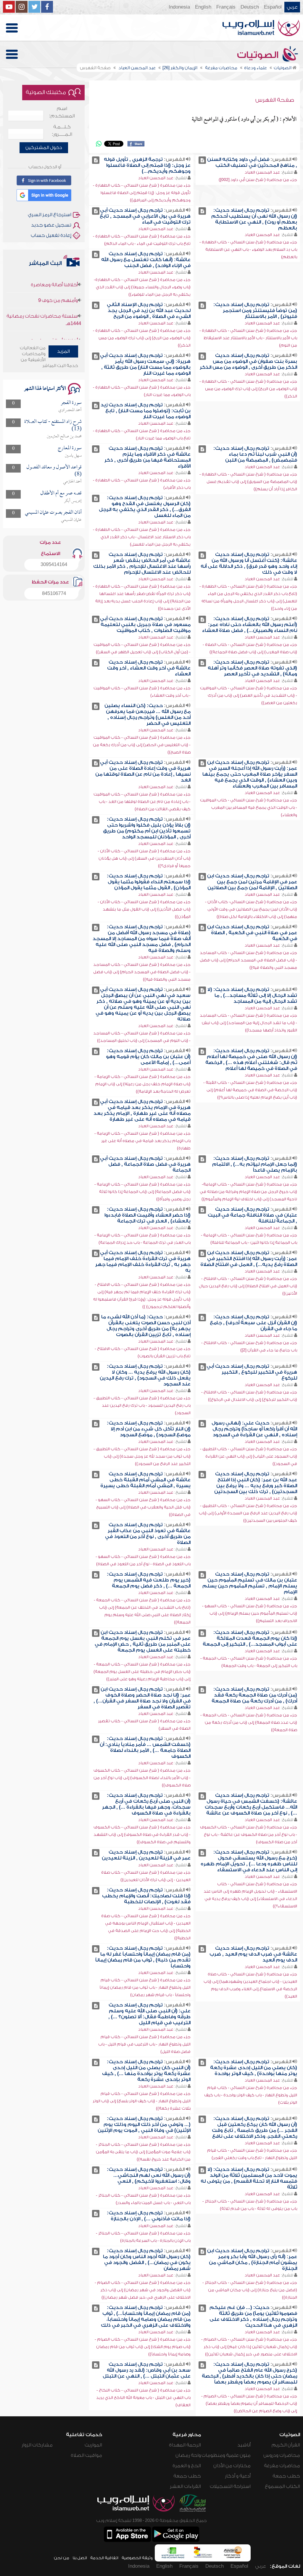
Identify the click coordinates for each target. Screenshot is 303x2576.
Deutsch (250, 7)
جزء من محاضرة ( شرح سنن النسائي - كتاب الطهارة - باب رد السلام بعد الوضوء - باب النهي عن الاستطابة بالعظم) (248, 249)
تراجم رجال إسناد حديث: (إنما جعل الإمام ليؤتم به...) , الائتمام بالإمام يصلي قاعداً (255, 1164)
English (203, 7)
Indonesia (179, 7)
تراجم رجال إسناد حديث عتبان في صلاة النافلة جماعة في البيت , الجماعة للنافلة (252, 1215)
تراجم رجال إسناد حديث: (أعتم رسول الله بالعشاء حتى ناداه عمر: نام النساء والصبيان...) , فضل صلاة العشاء (250, 625)
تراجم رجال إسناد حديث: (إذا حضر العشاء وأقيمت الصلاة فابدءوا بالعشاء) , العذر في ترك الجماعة (148, 1215)
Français (226, 7)
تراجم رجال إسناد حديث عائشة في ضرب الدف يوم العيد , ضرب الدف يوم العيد (253, 1954)
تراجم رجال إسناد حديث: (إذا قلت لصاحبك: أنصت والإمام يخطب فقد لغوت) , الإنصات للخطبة (146, 1896)
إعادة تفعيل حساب (51, 235)
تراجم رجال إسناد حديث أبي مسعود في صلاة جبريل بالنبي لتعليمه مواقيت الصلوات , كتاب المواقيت (145, 625)
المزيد (63, 351)
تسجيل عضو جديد (51, 225)
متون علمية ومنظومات (226, 2455)
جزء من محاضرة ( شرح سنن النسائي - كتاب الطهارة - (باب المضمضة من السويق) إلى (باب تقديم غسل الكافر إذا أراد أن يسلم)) (248, 482)
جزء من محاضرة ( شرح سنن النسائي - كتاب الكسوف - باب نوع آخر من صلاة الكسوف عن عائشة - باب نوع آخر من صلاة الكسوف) (249, 1834)
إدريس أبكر (73, 501)
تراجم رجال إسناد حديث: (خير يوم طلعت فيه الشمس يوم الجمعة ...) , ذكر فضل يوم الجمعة (149, 1580)
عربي (292, 7)
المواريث (93, 2445)
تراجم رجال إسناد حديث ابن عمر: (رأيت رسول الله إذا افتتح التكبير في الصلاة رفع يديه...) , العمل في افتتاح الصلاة (249, 1259)
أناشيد (244, 2445)
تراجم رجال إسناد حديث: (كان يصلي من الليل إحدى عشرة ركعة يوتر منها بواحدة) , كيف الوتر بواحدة (254, 2068)
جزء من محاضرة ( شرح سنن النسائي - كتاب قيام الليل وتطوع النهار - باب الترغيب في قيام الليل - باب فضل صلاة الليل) (144, 2044)
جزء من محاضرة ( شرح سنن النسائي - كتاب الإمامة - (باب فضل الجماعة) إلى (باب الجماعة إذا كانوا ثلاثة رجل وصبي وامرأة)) (142, 1192)
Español (273, 7)
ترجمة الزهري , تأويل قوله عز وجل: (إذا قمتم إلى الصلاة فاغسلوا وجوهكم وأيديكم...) (147, 165)
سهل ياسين (73, 456)
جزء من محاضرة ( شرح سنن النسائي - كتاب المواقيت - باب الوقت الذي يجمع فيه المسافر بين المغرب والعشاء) (249, 807)
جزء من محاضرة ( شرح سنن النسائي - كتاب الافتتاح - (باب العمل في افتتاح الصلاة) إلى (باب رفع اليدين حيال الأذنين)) (248, 1286)
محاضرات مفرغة (282, 2466)
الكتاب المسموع (282, 2486)
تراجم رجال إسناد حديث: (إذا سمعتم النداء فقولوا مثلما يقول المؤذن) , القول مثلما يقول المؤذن (149, 882)
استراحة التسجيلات (230, 2486)
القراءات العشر (185, 2486)
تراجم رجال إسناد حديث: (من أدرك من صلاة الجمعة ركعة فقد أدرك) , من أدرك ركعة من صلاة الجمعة (254, 1695)
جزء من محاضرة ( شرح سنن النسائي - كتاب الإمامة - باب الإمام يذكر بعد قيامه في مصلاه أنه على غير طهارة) (142, 1141)
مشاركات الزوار (37, 2445)
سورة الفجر (71, 403)
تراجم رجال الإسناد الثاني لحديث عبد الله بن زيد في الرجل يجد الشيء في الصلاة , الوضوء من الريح (149, 311)
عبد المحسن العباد (262, 172)
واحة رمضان (188, 2455)
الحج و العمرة (187, 2466)
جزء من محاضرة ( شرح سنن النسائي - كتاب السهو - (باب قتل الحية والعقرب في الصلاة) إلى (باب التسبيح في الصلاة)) (143, 1507)
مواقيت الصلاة (86, 2455)
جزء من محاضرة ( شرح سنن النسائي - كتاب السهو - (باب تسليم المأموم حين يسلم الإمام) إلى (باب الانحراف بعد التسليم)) (250, 1613)
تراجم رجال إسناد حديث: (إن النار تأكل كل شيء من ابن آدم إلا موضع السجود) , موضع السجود (149, 1429)
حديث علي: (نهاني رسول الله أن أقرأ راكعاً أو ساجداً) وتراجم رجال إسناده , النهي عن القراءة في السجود (254, 1429)
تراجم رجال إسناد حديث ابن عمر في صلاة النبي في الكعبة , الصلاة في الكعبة (252, 933)
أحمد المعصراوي (70, 410)
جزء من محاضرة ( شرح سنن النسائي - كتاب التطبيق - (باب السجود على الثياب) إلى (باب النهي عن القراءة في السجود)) (249, 1456)
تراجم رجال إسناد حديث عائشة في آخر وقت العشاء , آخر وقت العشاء (149, 668)
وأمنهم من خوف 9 (58, 275)
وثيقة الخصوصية (137, 2558)
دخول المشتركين (44, 148)
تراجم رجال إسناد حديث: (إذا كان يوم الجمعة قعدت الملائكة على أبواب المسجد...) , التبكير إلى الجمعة (250, 1638)
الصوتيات (259, 55)
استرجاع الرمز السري (50, 215)
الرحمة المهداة (185, 2445)
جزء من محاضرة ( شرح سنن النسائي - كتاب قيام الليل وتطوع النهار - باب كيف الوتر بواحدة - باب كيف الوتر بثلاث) (251, 2095)
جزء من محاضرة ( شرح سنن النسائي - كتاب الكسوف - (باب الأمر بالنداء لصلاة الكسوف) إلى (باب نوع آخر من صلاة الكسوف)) (142, 1778)
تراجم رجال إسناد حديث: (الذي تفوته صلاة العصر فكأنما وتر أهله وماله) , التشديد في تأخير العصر (252, 668)
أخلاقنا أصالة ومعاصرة (54, 315)
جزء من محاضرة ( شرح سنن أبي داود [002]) (258, 180)
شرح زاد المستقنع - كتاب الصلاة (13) (53, 425)
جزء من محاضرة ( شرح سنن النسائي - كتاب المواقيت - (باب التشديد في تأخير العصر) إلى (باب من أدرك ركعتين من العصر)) (249, 695)
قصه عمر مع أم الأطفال (61, 493)
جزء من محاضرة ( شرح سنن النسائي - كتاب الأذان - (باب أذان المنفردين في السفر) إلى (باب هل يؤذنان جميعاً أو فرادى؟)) (144, 858)
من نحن (62, 2558)
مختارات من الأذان (232, 2466)
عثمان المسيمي (71, 520)
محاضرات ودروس (282, 2455)
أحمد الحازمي (72, 482)
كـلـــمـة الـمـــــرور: (62, 131)
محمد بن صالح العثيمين (64, 436)
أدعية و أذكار (238, 2476)
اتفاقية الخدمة (104, 2558)
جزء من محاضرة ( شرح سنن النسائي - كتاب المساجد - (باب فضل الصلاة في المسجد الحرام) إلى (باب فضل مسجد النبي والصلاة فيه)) (248, 960)
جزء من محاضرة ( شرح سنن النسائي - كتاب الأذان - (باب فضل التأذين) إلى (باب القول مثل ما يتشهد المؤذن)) (144, 909)
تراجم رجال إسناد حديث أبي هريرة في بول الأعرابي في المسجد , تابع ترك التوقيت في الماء (145, 216)
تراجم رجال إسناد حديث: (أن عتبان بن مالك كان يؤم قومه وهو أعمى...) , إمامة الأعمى (148, 1057)
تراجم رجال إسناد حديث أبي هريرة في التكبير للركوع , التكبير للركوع (252, 1372)
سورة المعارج (70, 448)
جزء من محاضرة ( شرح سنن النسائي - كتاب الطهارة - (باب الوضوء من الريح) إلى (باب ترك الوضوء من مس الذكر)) (142, 338)
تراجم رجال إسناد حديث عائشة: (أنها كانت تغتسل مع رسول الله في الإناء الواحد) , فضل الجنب (146, 260)
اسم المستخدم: (62, 112)
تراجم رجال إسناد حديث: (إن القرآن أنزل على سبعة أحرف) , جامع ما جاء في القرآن (253, 1323)
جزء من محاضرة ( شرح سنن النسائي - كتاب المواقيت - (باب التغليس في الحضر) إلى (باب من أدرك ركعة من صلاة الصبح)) (142, 745)
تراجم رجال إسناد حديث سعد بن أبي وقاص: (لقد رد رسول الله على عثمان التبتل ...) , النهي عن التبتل (147, 2370)
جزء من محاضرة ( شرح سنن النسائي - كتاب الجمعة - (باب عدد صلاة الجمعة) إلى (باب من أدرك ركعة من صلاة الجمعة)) (249, 1722)
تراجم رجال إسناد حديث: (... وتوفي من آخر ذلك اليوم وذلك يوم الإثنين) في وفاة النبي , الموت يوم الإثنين (144, 2124)
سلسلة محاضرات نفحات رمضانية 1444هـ (44, 294)
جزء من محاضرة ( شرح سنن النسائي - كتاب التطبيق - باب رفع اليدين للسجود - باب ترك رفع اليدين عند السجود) (142, 1405)
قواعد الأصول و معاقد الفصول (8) (54, 471)
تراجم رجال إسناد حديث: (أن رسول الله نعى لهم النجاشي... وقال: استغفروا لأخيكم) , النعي (149, 2175)
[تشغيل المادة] (202, 160)
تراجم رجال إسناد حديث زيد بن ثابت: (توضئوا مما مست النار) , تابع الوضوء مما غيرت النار (146, 411)
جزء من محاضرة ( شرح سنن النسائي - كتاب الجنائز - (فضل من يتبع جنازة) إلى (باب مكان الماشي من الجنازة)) (250, 2290)
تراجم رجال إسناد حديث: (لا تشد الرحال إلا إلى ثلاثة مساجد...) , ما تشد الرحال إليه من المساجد (252, 995)
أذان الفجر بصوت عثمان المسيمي (53, 513)
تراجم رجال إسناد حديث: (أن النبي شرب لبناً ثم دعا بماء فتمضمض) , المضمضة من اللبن (255, 454)
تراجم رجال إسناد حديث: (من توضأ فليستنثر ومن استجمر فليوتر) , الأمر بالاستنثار (255, 311)
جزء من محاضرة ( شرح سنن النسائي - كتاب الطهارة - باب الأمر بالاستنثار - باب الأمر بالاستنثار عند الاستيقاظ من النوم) (248, 338)
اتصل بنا (80, 2558)
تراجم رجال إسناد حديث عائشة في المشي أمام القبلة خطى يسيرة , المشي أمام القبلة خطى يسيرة (145, 1480)
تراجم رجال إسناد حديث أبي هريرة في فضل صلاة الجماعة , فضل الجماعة (145, 1164)
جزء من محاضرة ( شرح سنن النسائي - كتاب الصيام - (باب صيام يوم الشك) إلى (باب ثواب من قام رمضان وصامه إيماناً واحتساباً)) (143, 2347)
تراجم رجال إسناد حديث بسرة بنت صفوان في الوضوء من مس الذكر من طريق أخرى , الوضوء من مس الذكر (248, 361)
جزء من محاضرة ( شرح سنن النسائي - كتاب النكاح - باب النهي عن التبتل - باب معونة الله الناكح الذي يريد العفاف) (143, 2398)
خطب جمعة (286, 2476)
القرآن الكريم (286, 2445)
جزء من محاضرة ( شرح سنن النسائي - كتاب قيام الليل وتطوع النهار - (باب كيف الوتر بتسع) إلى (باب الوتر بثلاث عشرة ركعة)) (142, 2101)
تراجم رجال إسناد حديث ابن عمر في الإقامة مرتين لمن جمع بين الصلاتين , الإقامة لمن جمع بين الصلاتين (252, 882)
